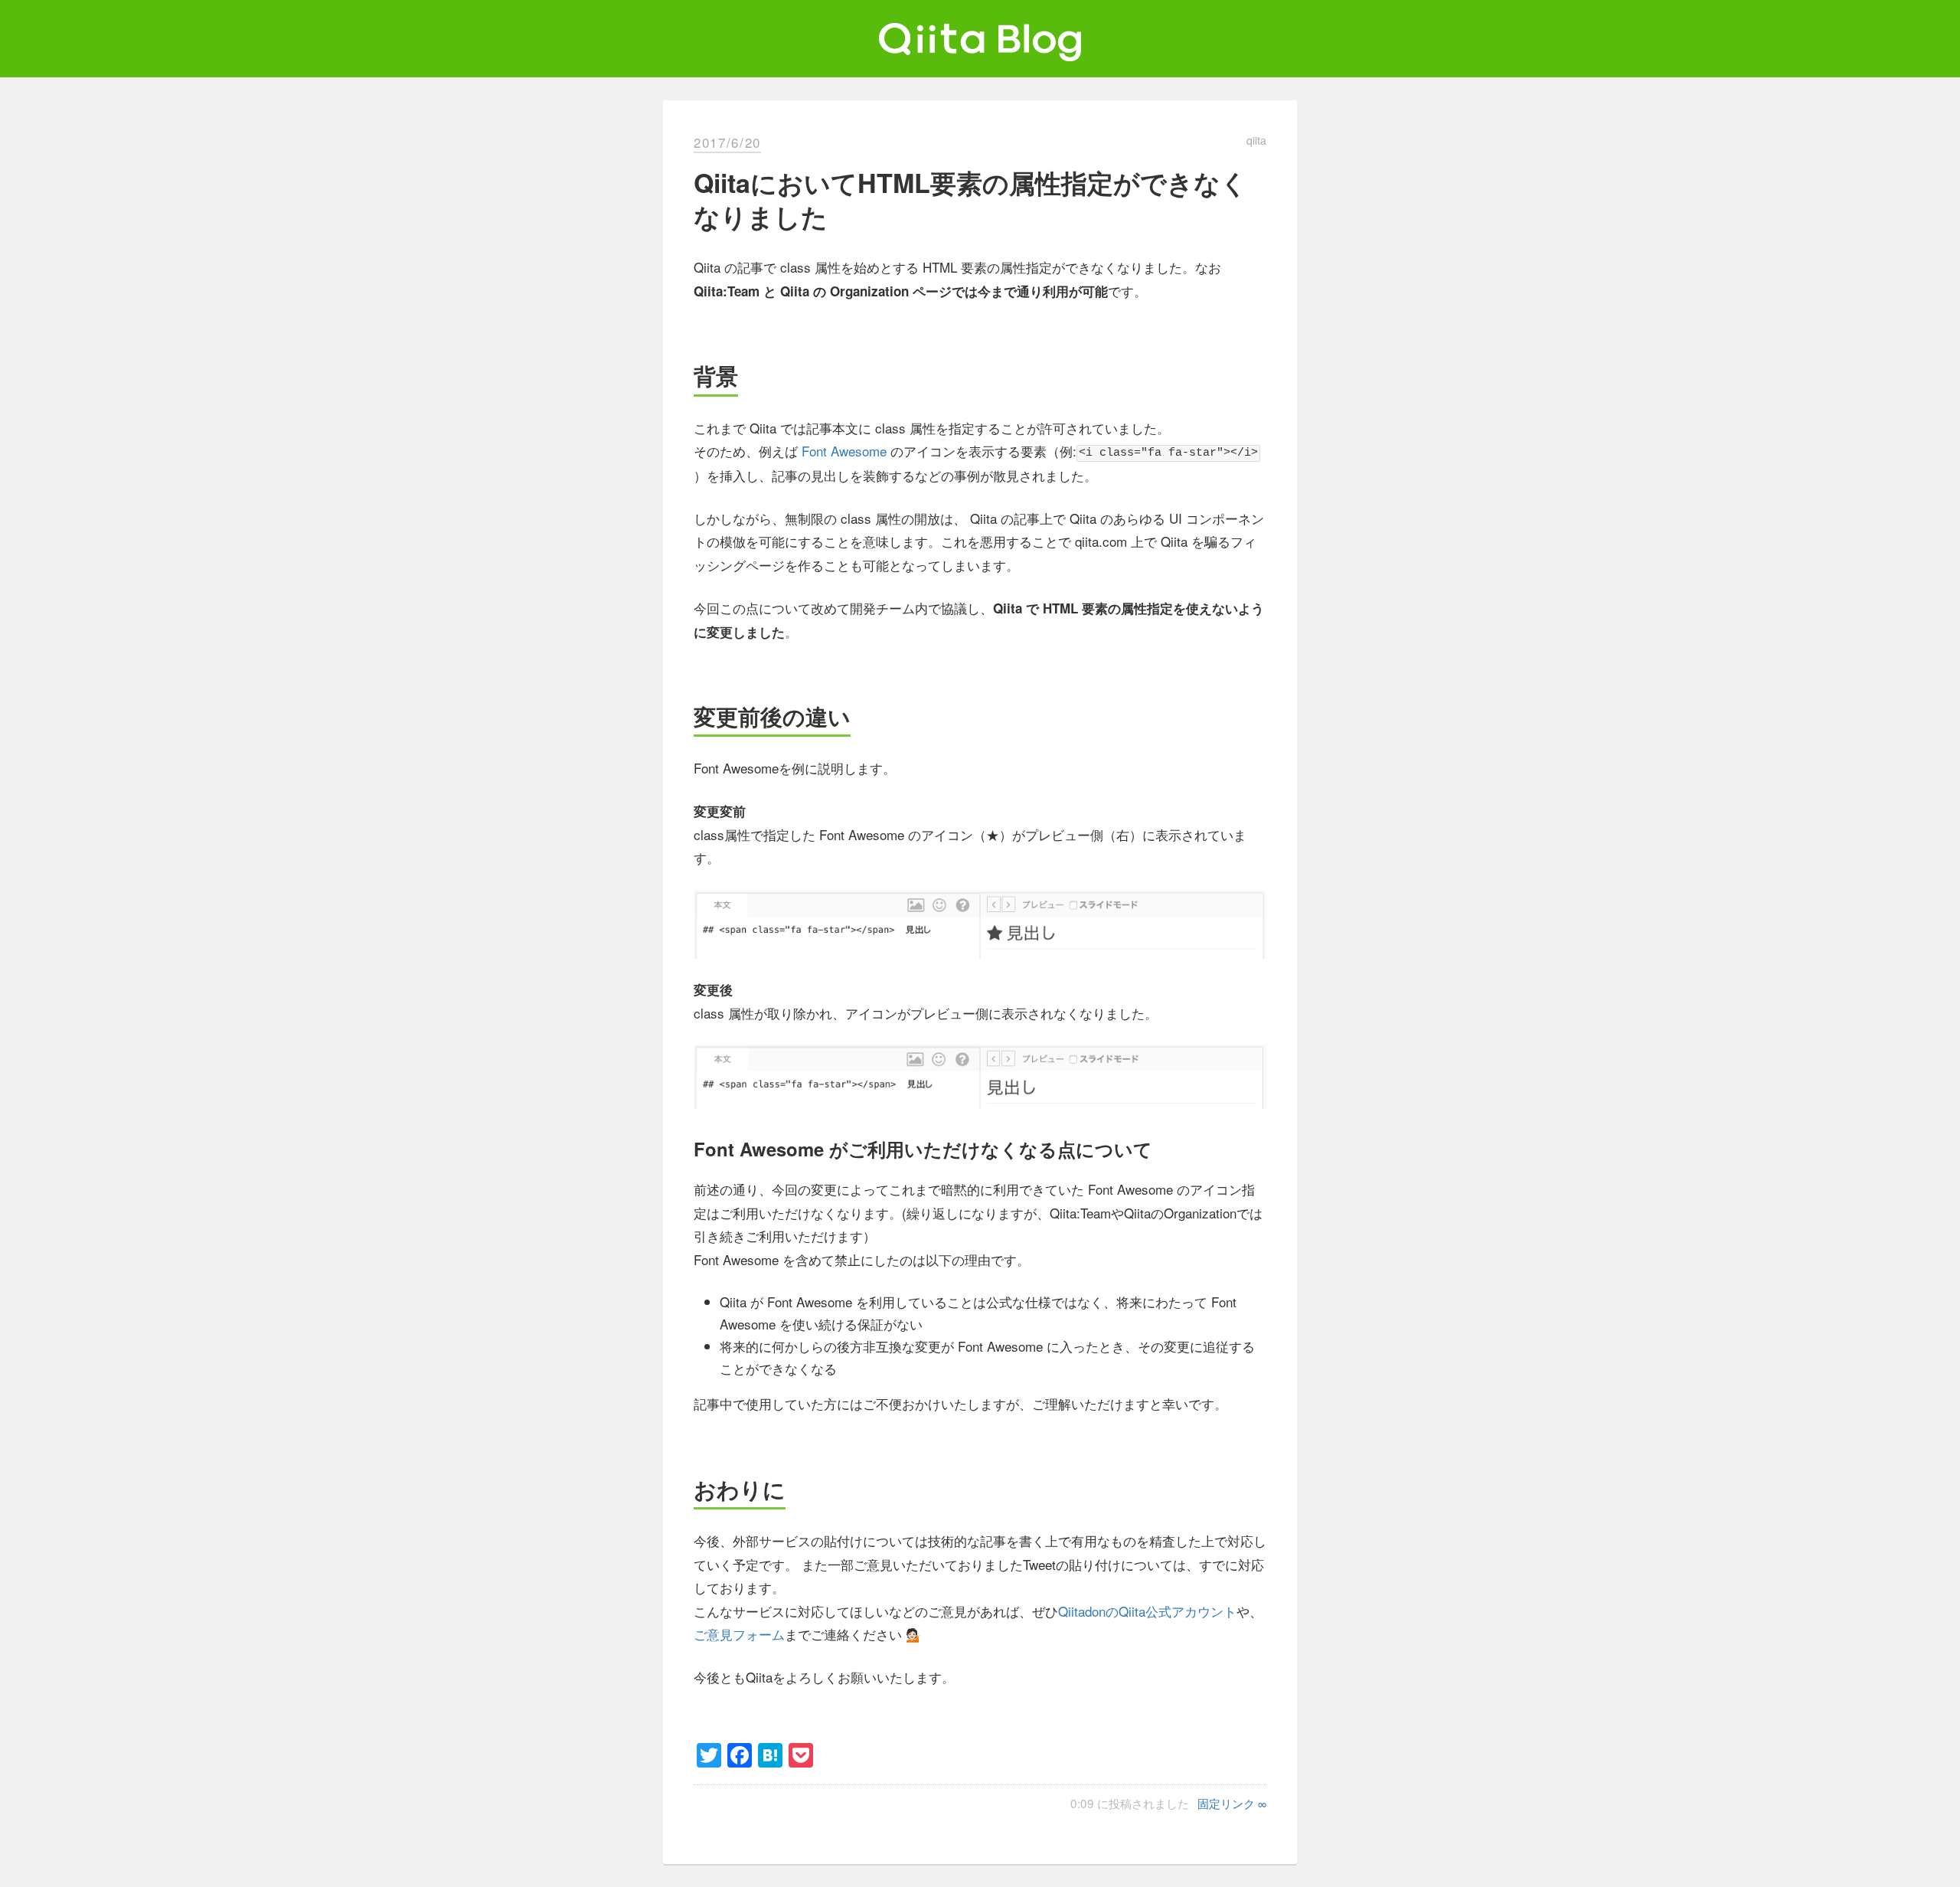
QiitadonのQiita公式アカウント (1147, 1611)
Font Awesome (844, 451)
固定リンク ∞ (1232, 1803)
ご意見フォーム (739, 1634)
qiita (1256, 140)
